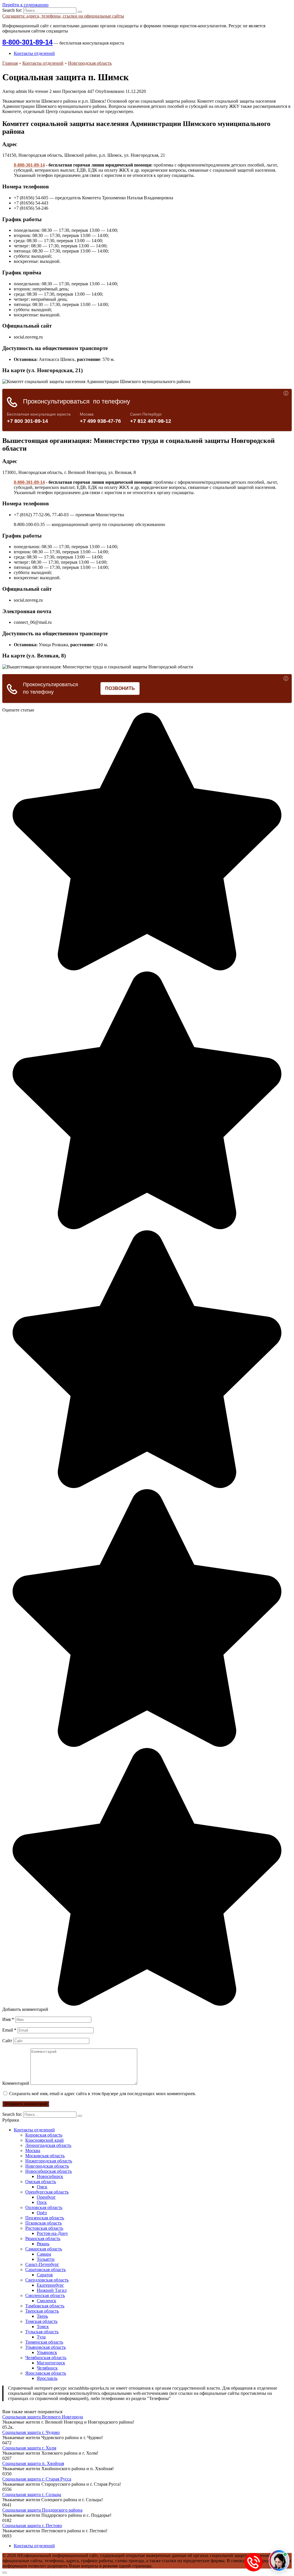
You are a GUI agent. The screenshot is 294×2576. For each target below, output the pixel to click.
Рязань (43, 2244)
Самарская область (44, 2249)
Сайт (7, 2041)
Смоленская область (45, 2295)
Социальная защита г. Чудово (31, 2432)
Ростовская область (44, 2228)
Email (9, 2030)
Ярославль (47, 2378)
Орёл (42, 2213)
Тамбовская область (45, 2306)
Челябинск (47, 2368)
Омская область (41, 2182)
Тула (41, 2337)
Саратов (45, 2275)
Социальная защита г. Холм (29, 2448)
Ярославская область (46, 2373)
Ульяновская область (46, 2347)
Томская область (41, 2321)
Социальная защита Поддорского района (42, 2510)
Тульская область (42, 2332)
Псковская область (43, 2223)
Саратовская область (46, 2270)
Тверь (42, 2316)
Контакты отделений (34, 53)
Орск (42, 2202)
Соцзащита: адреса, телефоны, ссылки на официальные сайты (63, 16)
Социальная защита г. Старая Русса (37, 2479)
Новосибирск (50, 2176)
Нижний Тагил (52, 2290)
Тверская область (42, 2311)
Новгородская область (47, 2166)
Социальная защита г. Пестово (32, 2526)
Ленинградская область (48, 2145)
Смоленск (47, 2301)
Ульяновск (47, 2352)
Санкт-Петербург (42, 2264)
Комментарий (16, 2083)
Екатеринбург (50, 2285)
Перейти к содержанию (25, 5)
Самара (44, 2254)
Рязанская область (43, 2239)
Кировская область (44, 2135)
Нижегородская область (49, 2161)
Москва (33, 2151)
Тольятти (46, 2259)
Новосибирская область (49, 2171)
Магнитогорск (51, 2363)
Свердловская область (47, 2280)
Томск (43, 2327)
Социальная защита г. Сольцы (32, 2494)
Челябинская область (46, 2358)
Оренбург (46, 2197)
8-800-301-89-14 (27, 42)
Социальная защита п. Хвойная (33, 2463)
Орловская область (44, 2207)
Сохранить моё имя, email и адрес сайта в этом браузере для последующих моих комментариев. (103, 2094)
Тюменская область (44, 2342)
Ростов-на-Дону (52, 2233)
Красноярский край (45, 2140)
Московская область (45, 2156)
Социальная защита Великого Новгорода (43, 2417)
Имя (8, 2019)
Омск (42, 2187)
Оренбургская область (47, 2192)
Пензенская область (45, 2218)
